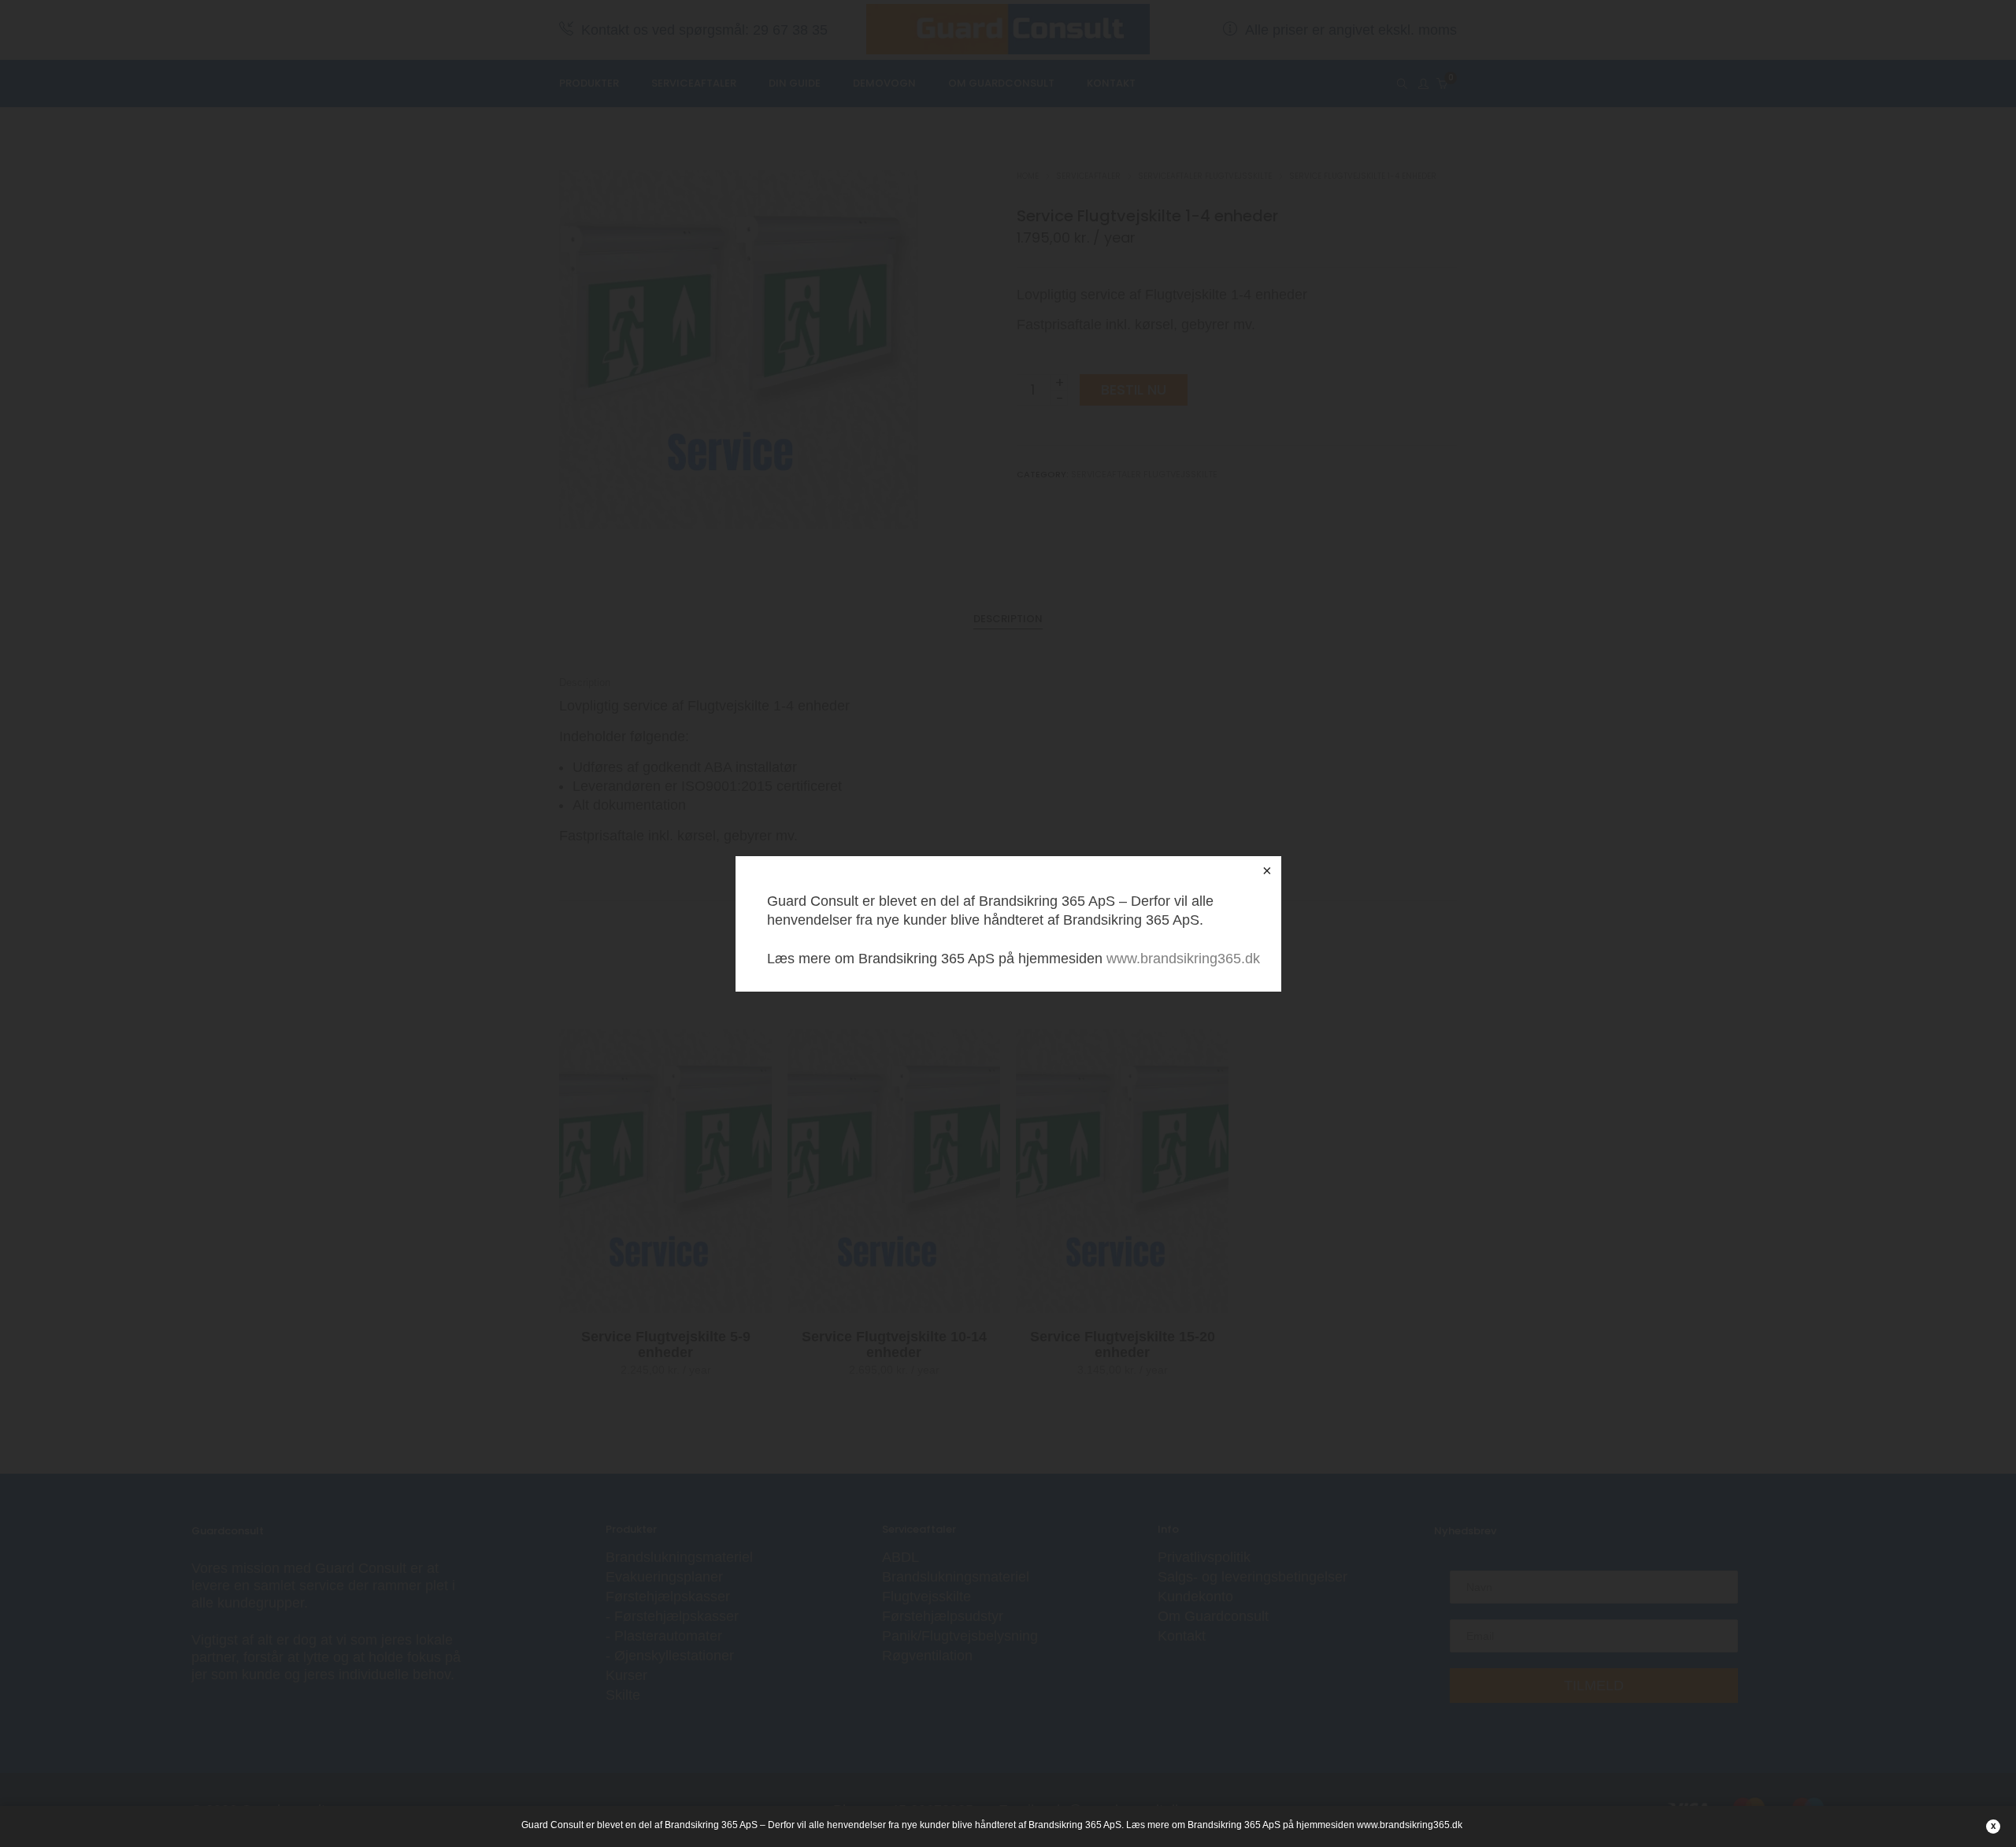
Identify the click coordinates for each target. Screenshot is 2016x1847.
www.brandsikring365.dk (1183, 959)
